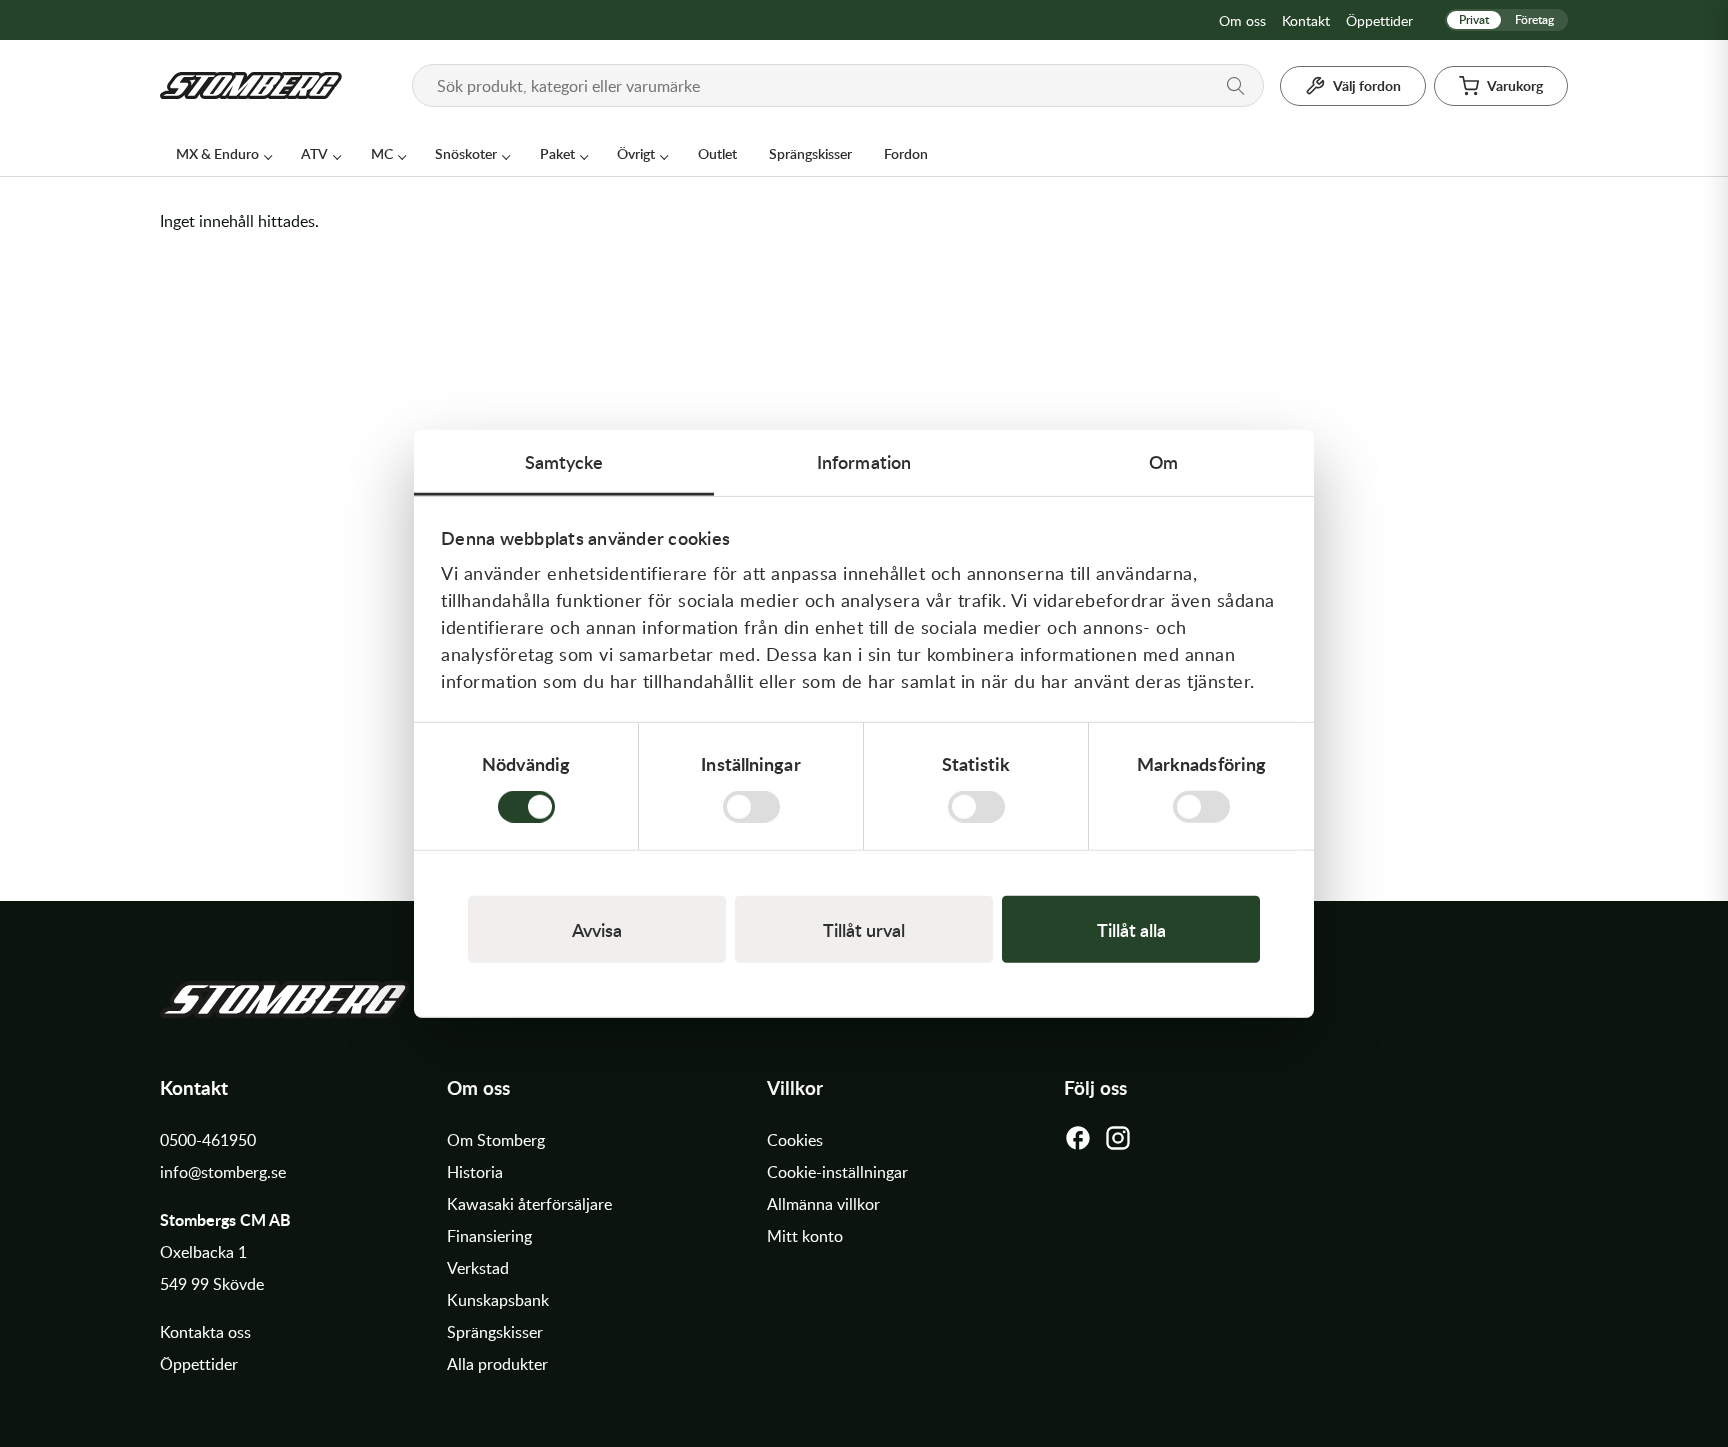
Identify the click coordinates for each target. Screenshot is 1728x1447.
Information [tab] (864, 460)
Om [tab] (1163, 460)
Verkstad (478, 1268)
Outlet (717, 153)
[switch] (751, 807)
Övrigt (636, 153)
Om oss (1242, 20)
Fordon (906, 153)
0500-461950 (208, 1140)
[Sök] (1236, 86)
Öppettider (1379, 20)
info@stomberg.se (223, 1172)
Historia (475, 1172)
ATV (314, 153)
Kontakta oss (205, 1332)
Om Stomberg (496, 1140)
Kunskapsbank (498, 1300)
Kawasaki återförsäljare (529, 1204)
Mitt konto (805, 1236)
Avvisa (597, 929)
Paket (557, 153)
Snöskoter (466, 153)
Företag (1534, 19)
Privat (1474, 19)
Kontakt (1306, 20)
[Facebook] (1078, 1143)
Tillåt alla (1131, 929)
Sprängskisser (810, 153)
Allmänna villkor (823, 1204)
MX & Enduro (217, 153)
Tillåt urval (864, 929)
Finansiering (489, 1236)
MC (382, 153)
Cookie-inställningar (837, 1172)
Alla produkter (497, 1364)
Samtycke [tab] (564, 460)
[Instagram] (1118, 1143)
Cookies (795, 1140)
